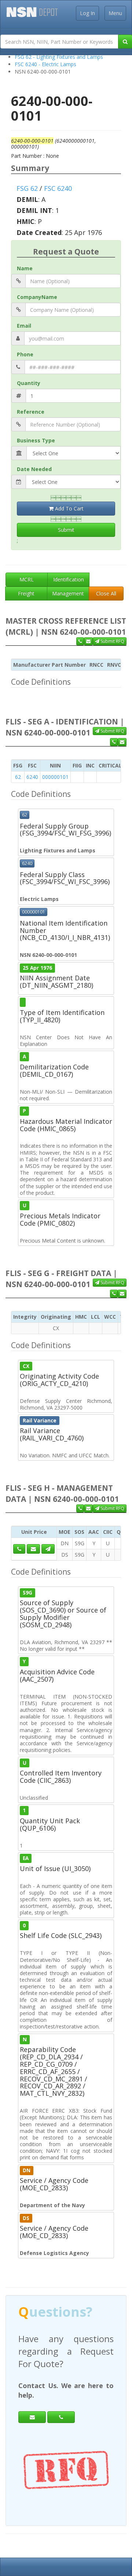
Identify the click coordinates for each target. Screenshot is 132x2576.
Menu (115, 13)
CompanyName (37, 297)
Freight (26, 593)
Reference (31, 412)
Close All (106, 593)
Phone (25, 354)
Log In (87, 13)
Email (24, 326)
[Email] (32, 2405)
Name (25, 268)
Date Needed (34, 469)
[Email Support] (88, 641)
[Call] (61, 2405)
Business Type (36, 440)
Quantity (29, 383)
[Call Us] (80, 641)
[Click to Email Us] (33, 1549)
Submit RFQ (112, 641)
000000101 (55, 777)
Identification (69, 579)
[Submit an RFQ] (48, 1549)
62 (18, 777)
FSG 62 (27, 188)
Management (68, 593)
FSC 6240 (58, 188)
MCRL (27, 579)
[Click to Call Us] (19, 1549)
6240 (32, 777)
